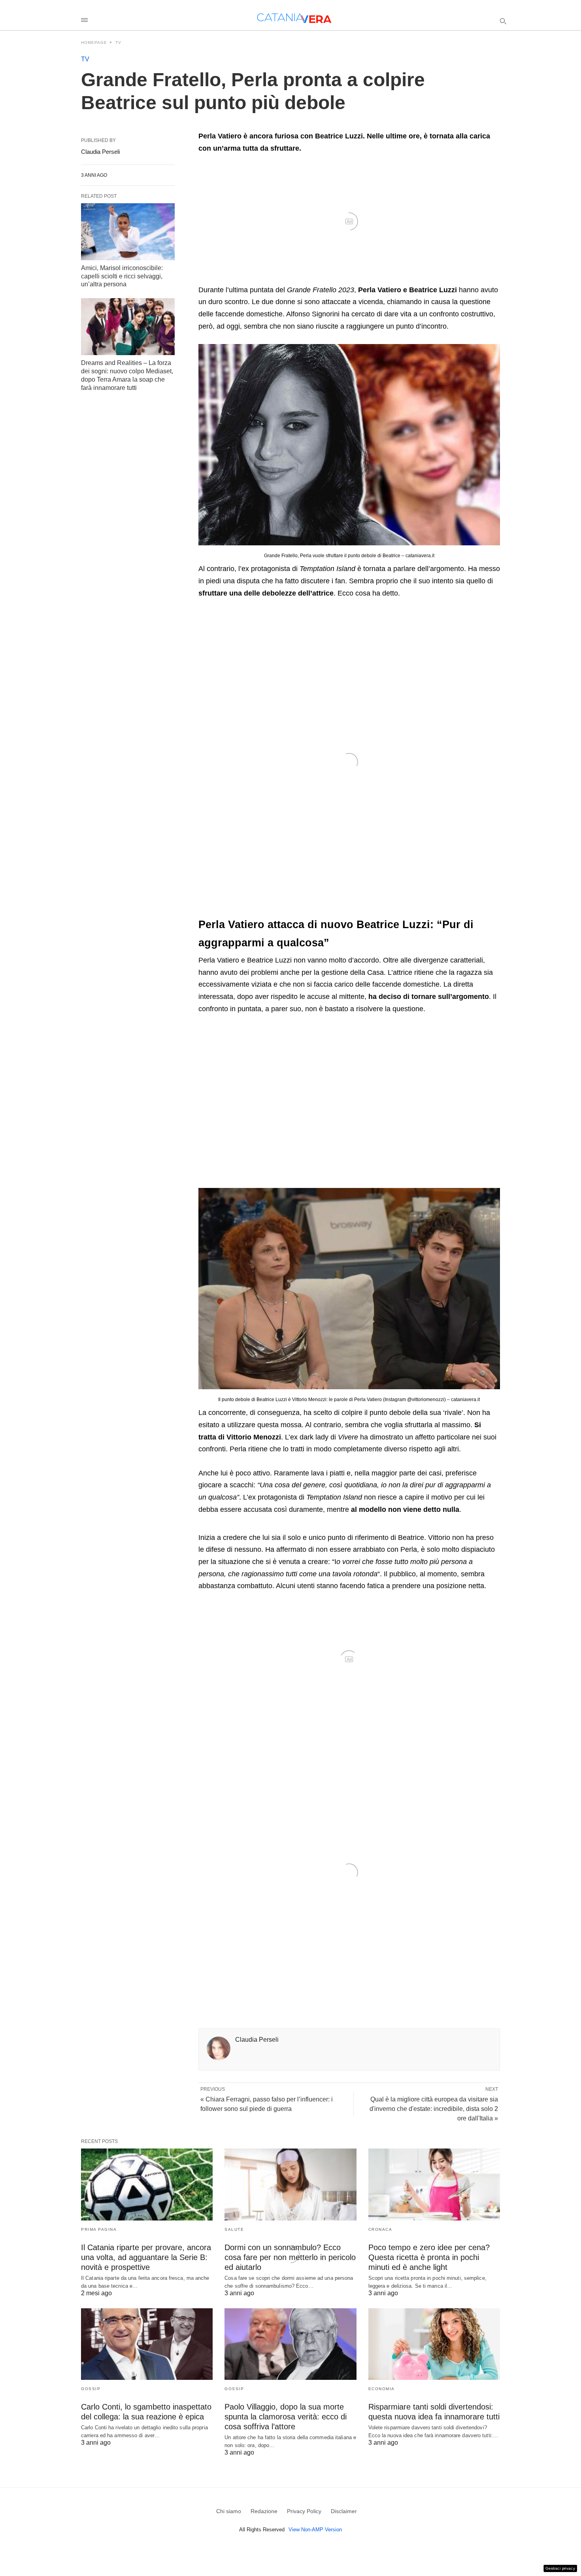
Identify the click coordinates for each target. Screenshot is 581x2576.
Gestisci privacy (560, 2568)
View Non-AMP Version (315, 2530)
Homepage (94, 43)
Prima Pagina (99, 2229)
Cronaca (380, 2229)
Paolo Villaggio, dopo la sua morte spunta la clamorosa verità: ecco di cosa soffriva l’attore (286, 2417)
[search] (503, 21)
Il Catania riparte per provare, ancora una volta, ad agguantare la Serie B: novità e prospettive (146, 2257)
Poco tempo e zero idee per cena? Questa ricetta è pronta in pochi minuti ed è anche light (429, 2257)
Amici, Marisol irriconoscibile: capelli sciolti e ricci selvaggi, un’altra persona (122, 276)
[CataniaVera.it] (294, 18)
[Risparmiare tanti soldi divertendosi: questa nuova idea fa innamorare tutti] (434, 2344)
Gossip (91, 2389)
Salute (234, 2229)
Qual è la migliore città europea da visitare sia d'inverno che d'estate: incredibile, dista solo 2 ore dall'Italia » (434, 2109)
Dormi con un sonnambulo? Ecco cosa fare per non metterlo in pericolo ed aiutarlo (290, 2257)
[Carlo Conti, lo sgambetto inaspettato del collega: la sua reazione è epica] (147, 2344)
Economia (382, 2389)
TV (118, 43)
